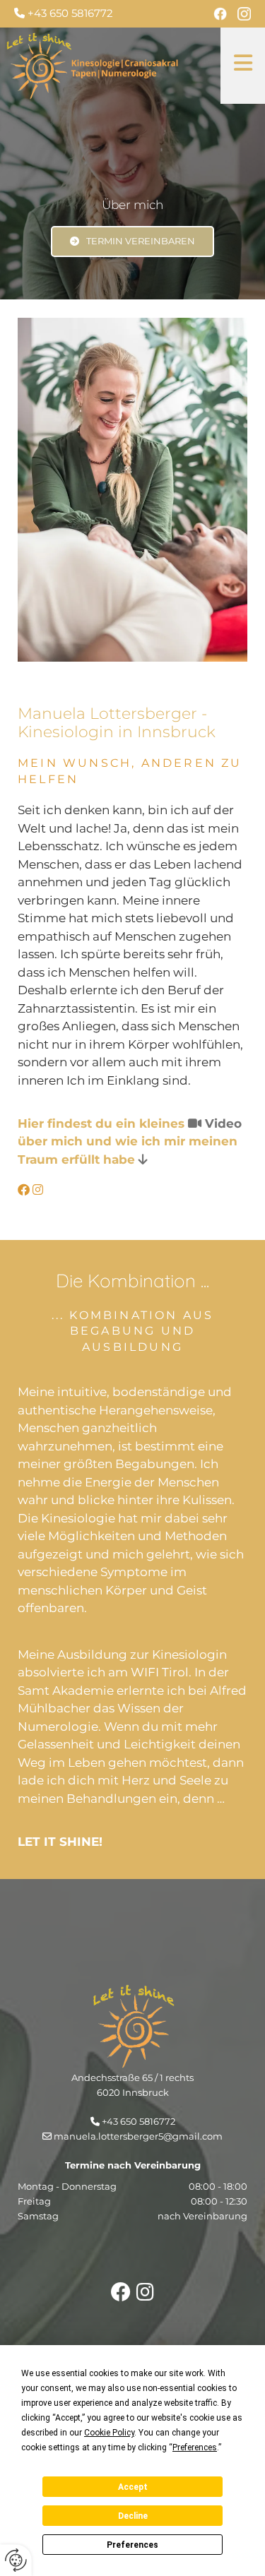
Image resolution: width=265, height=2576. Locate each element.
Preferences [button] (195, 2447)
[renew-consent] (16, 2560)
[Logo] (108, 66)
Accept (133, 2487)
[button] (243, 66)
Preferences (132, 2545)
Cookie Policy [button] (109, 2433)
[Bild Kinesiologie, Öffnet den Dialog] (132, 490)
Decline (133, 2516)
